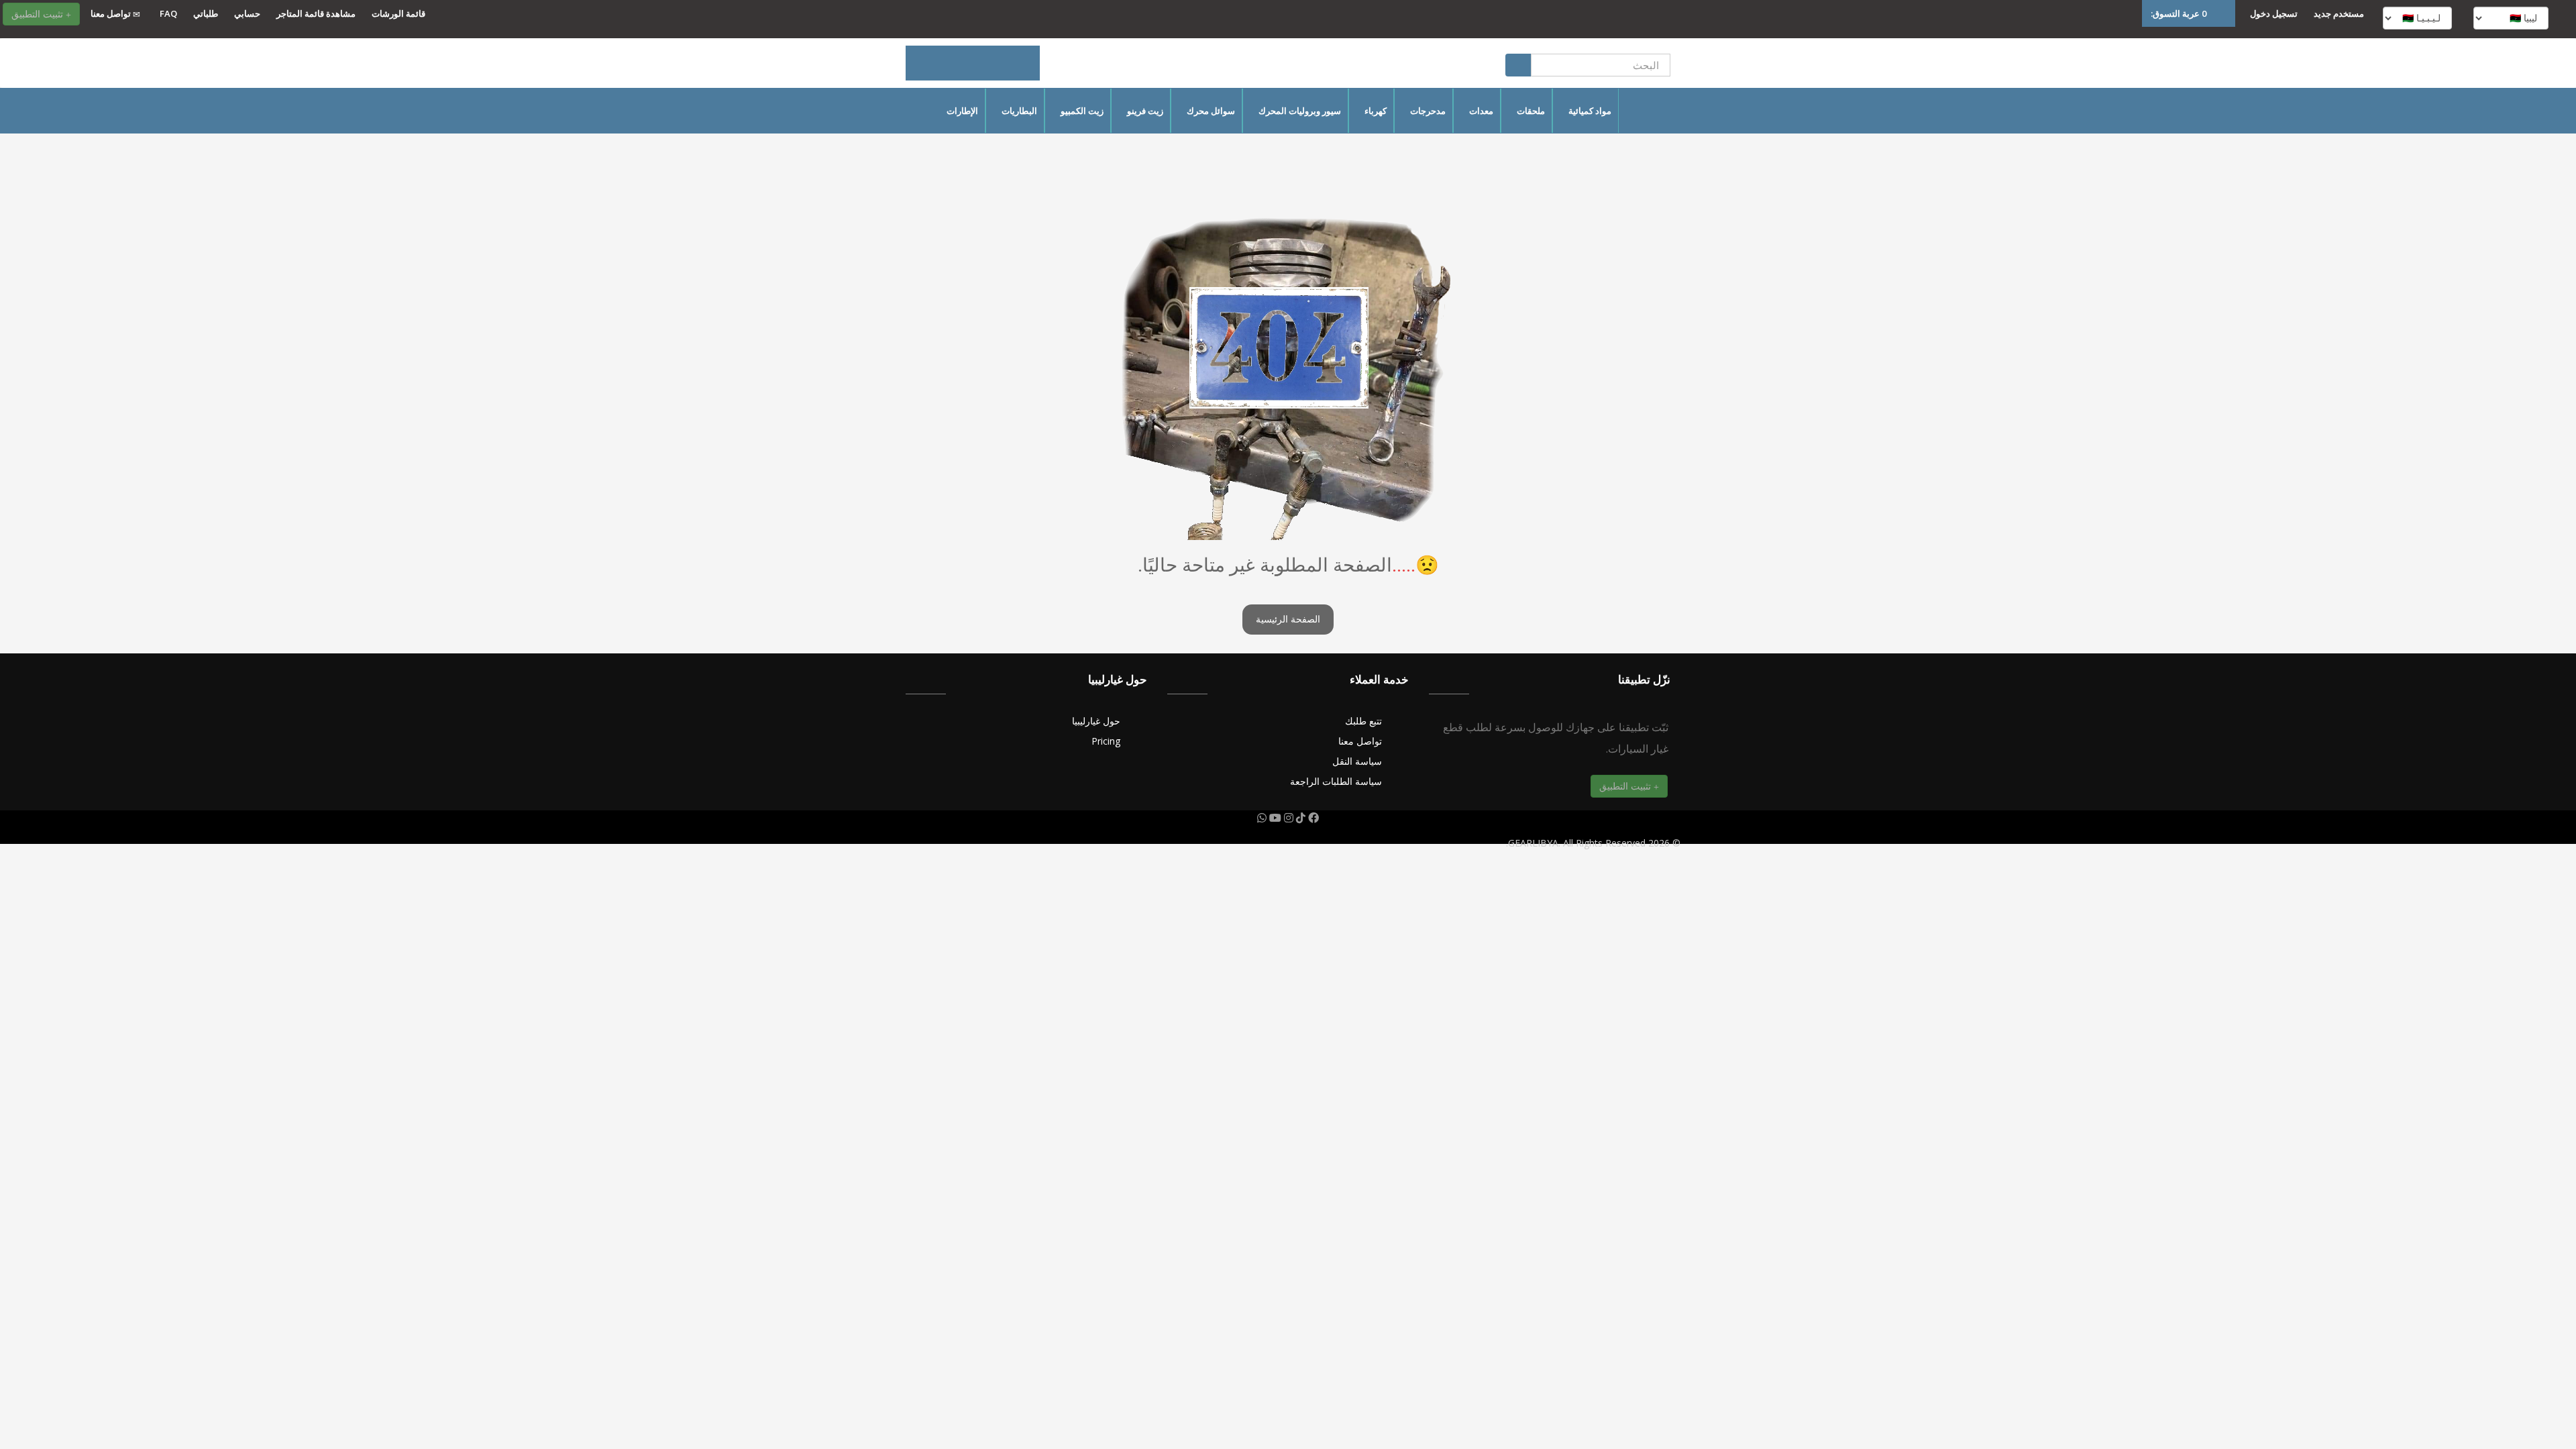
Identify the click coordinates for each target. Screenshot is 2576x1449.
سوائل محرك (1211, 111)
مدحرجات (1428, 111)
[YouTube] (1274, 818)
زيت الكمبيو (1082, 111)
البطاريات (1019, 111)
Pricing (1106, 741)
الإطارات (962, 111)
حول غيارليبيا (1096, 721)
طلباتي (206, 13)
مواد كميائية (1590, 111)
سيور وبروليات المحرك (1300, 111)
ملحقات (1531, 111)
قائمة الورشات (398, 13)
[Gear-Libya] (973, 63)
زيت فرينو (1145, 111)
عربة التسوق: (2179, 13)
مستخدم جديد (2339, 13)
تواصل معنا (112, 13)
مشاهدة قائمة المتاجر (316, 13)
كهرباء (1376, 111)
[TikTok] (1299, 818)
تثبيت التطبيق (39, 14)
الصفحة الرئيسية (1288, 620)
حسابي (247, 13)
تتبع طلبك (1363, 721)
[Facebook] (1312, 818)
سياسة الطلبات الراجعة (1336, 781)
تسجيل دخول (2274, 13)
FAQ (168, 13)
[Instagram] (1287, 818)
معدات (1481, 111)
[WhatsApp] (1262, 818)
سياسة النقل (1357, 761)
